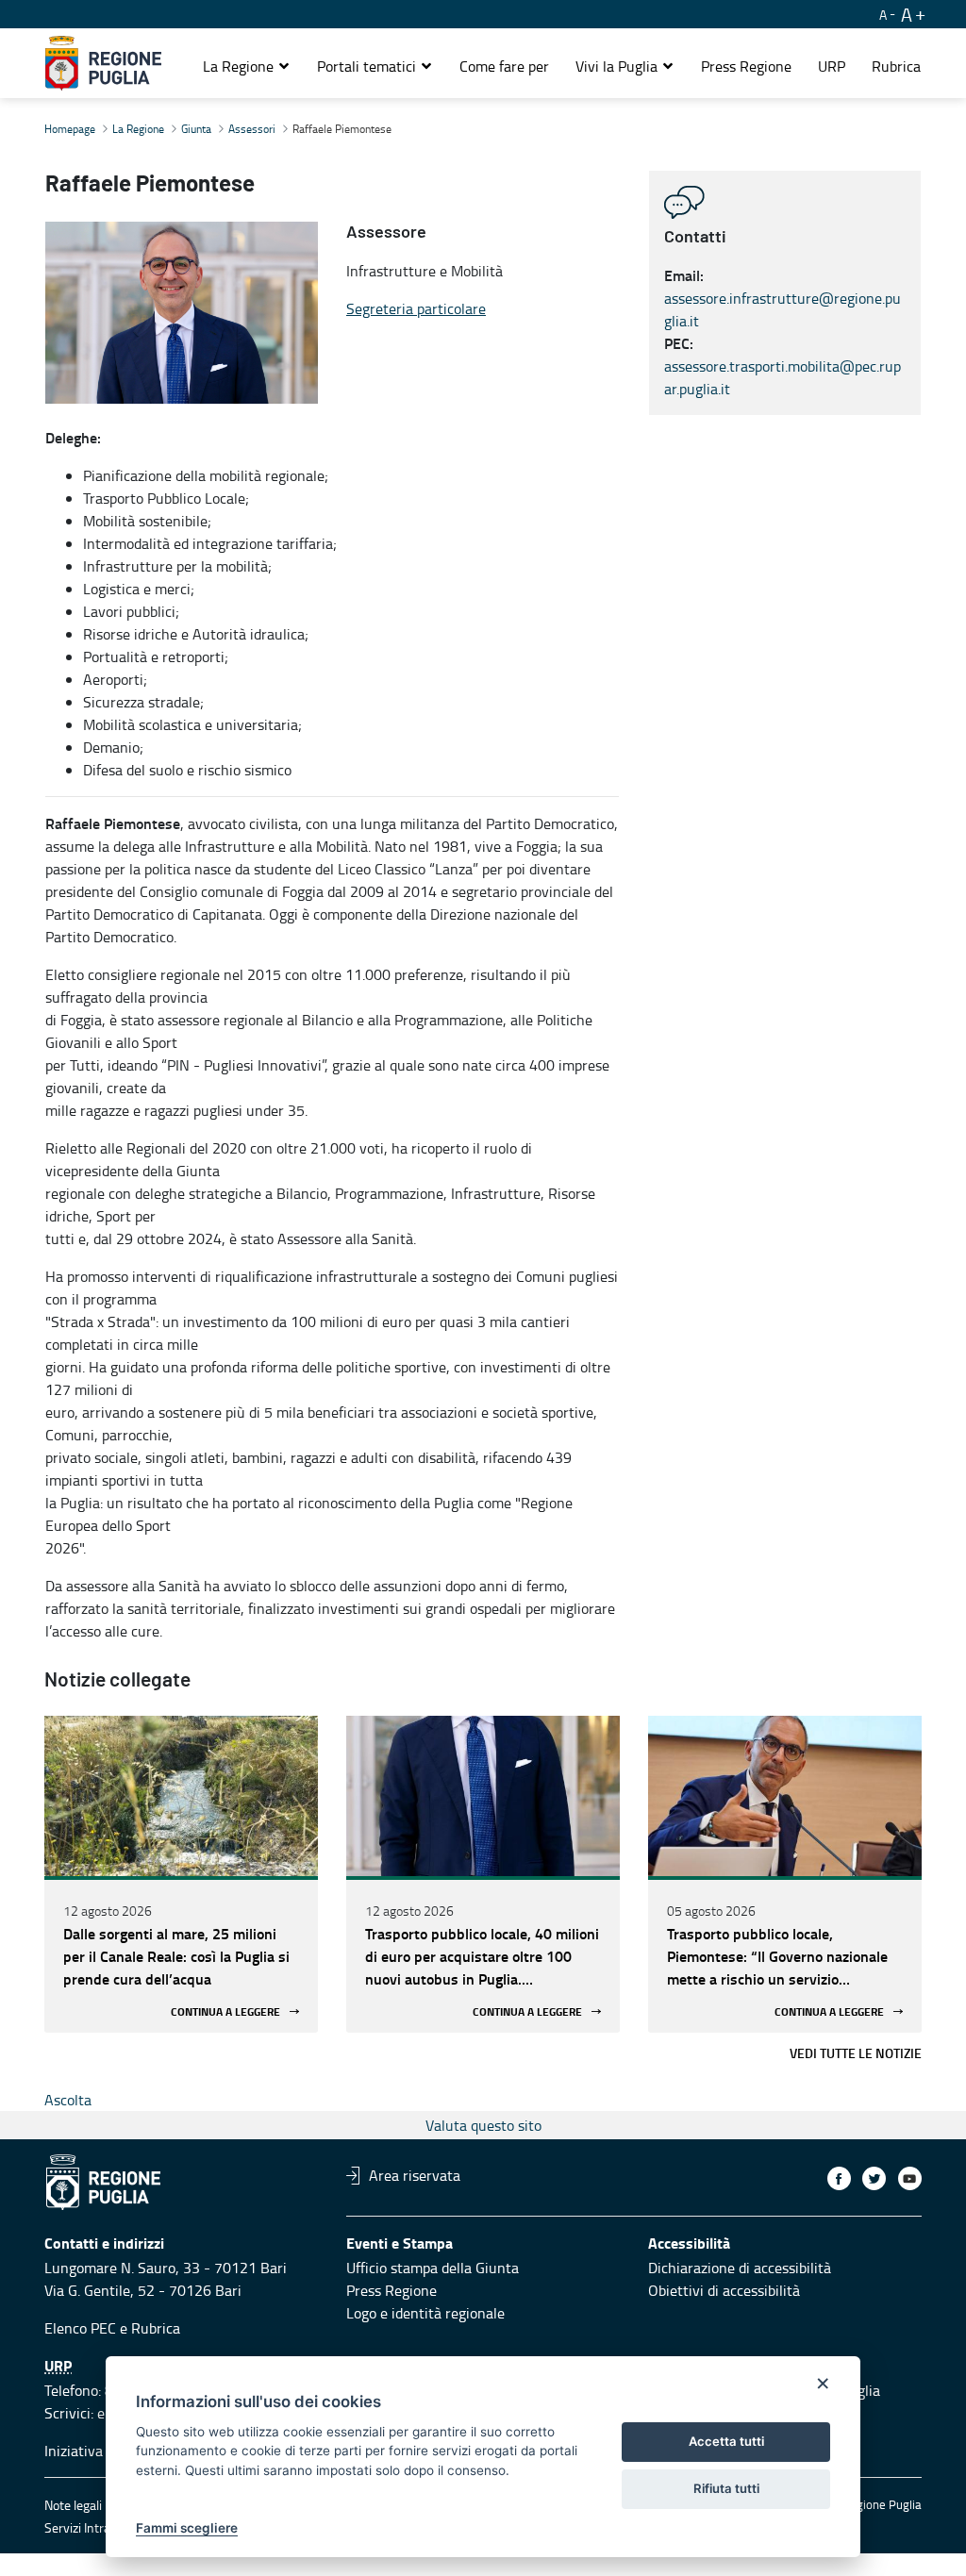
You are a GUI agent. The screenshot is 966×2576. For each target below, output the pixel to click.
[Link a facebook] (839, 2178)
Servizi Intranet (87, 2527)
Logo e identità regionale (425, 2313)
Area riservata (415, 2175)
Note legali (73, 2505)
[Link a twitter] (874, 2178)
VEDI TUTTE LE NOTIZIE (856, 2053)
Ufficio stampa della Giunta (433, 2268)
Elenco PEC (80, 2328)
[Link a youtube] (910, 2178)
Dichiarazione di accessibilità (740, 2268)
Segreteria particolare (416, 308)
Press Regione (391, 2290)
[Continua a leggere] (181, 1796)
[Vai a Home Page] (103, 63)
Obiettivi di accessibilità (724, 2290)
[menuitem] (504, 66)
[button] (247, 66)
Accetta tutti (726, 2441)
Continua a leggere (225, 2011)
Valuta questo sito (483, 2125)
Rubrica (156, 2328)
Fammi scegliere (187, 2528)
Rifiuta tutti (726, 2488)
